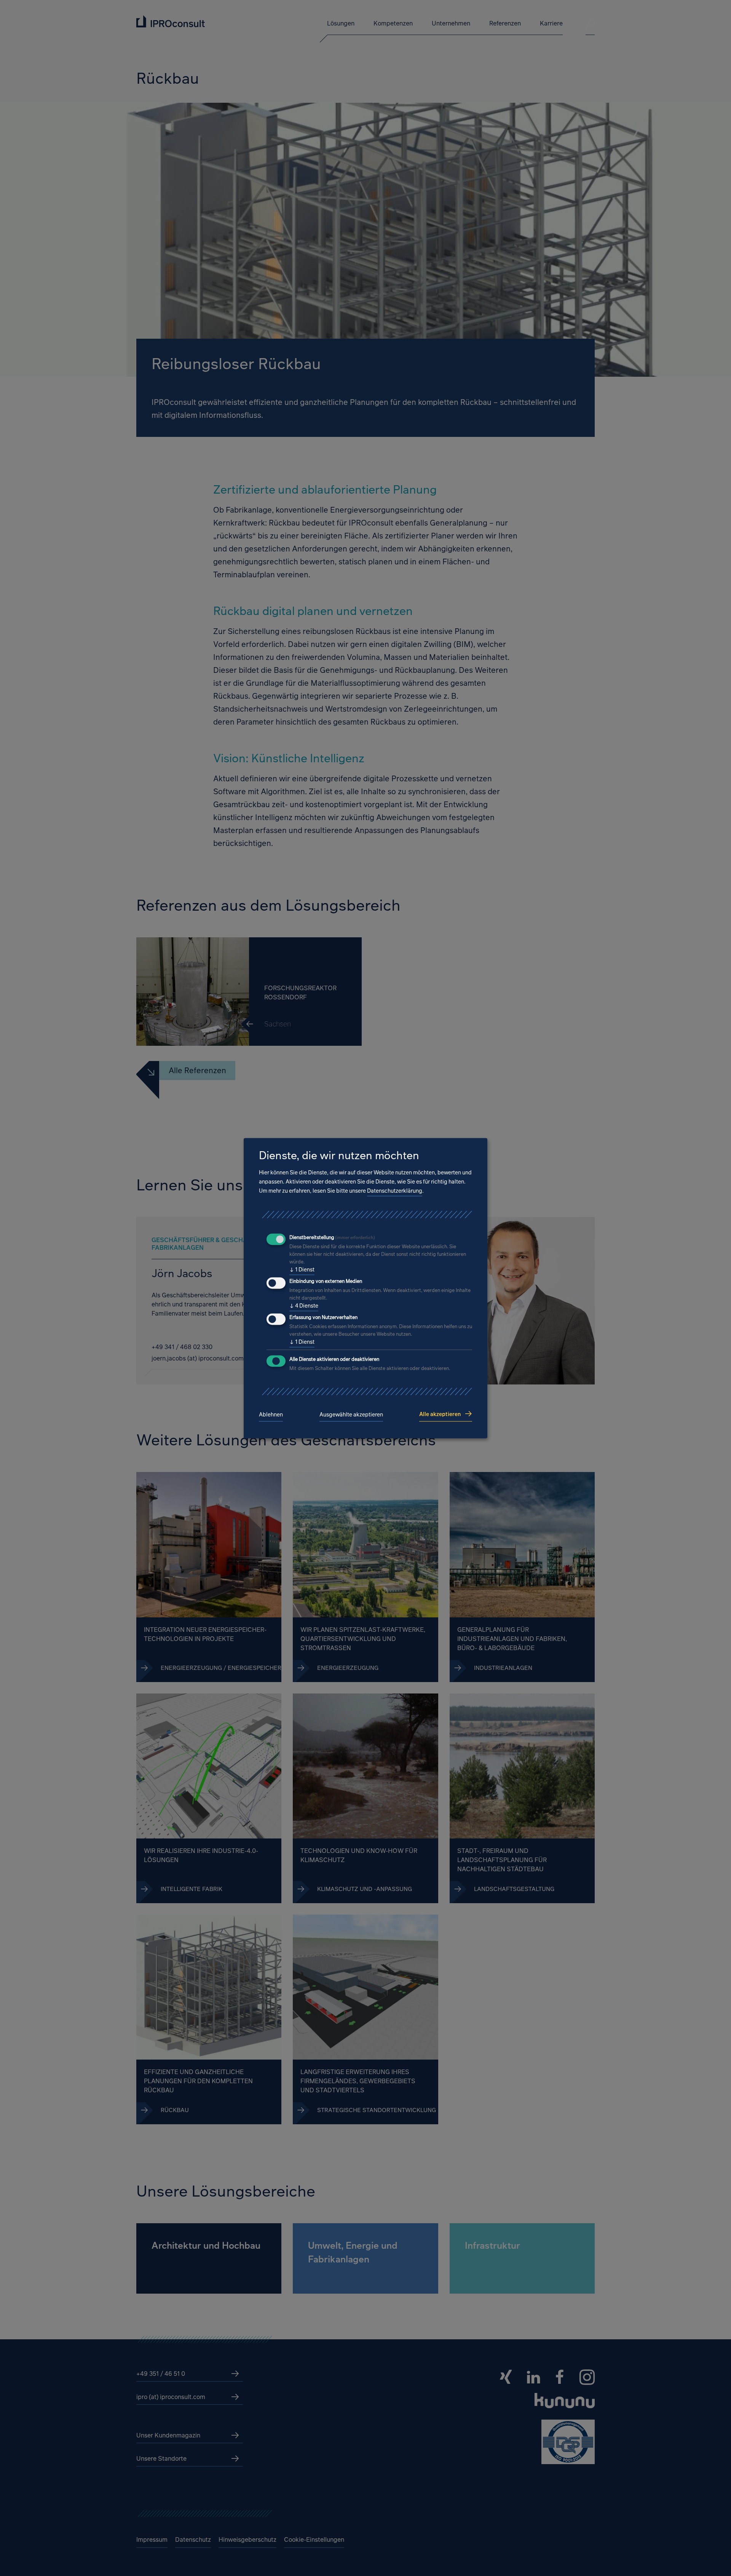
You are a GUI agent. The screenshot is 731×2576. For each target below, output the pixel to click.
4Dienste (304, 1306)
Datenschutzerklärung (395, 1191)
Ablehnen (271, 1415)
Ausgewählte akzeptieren (351, 1415)
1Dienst (302, 1270)
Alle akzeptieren (440, 1414)
